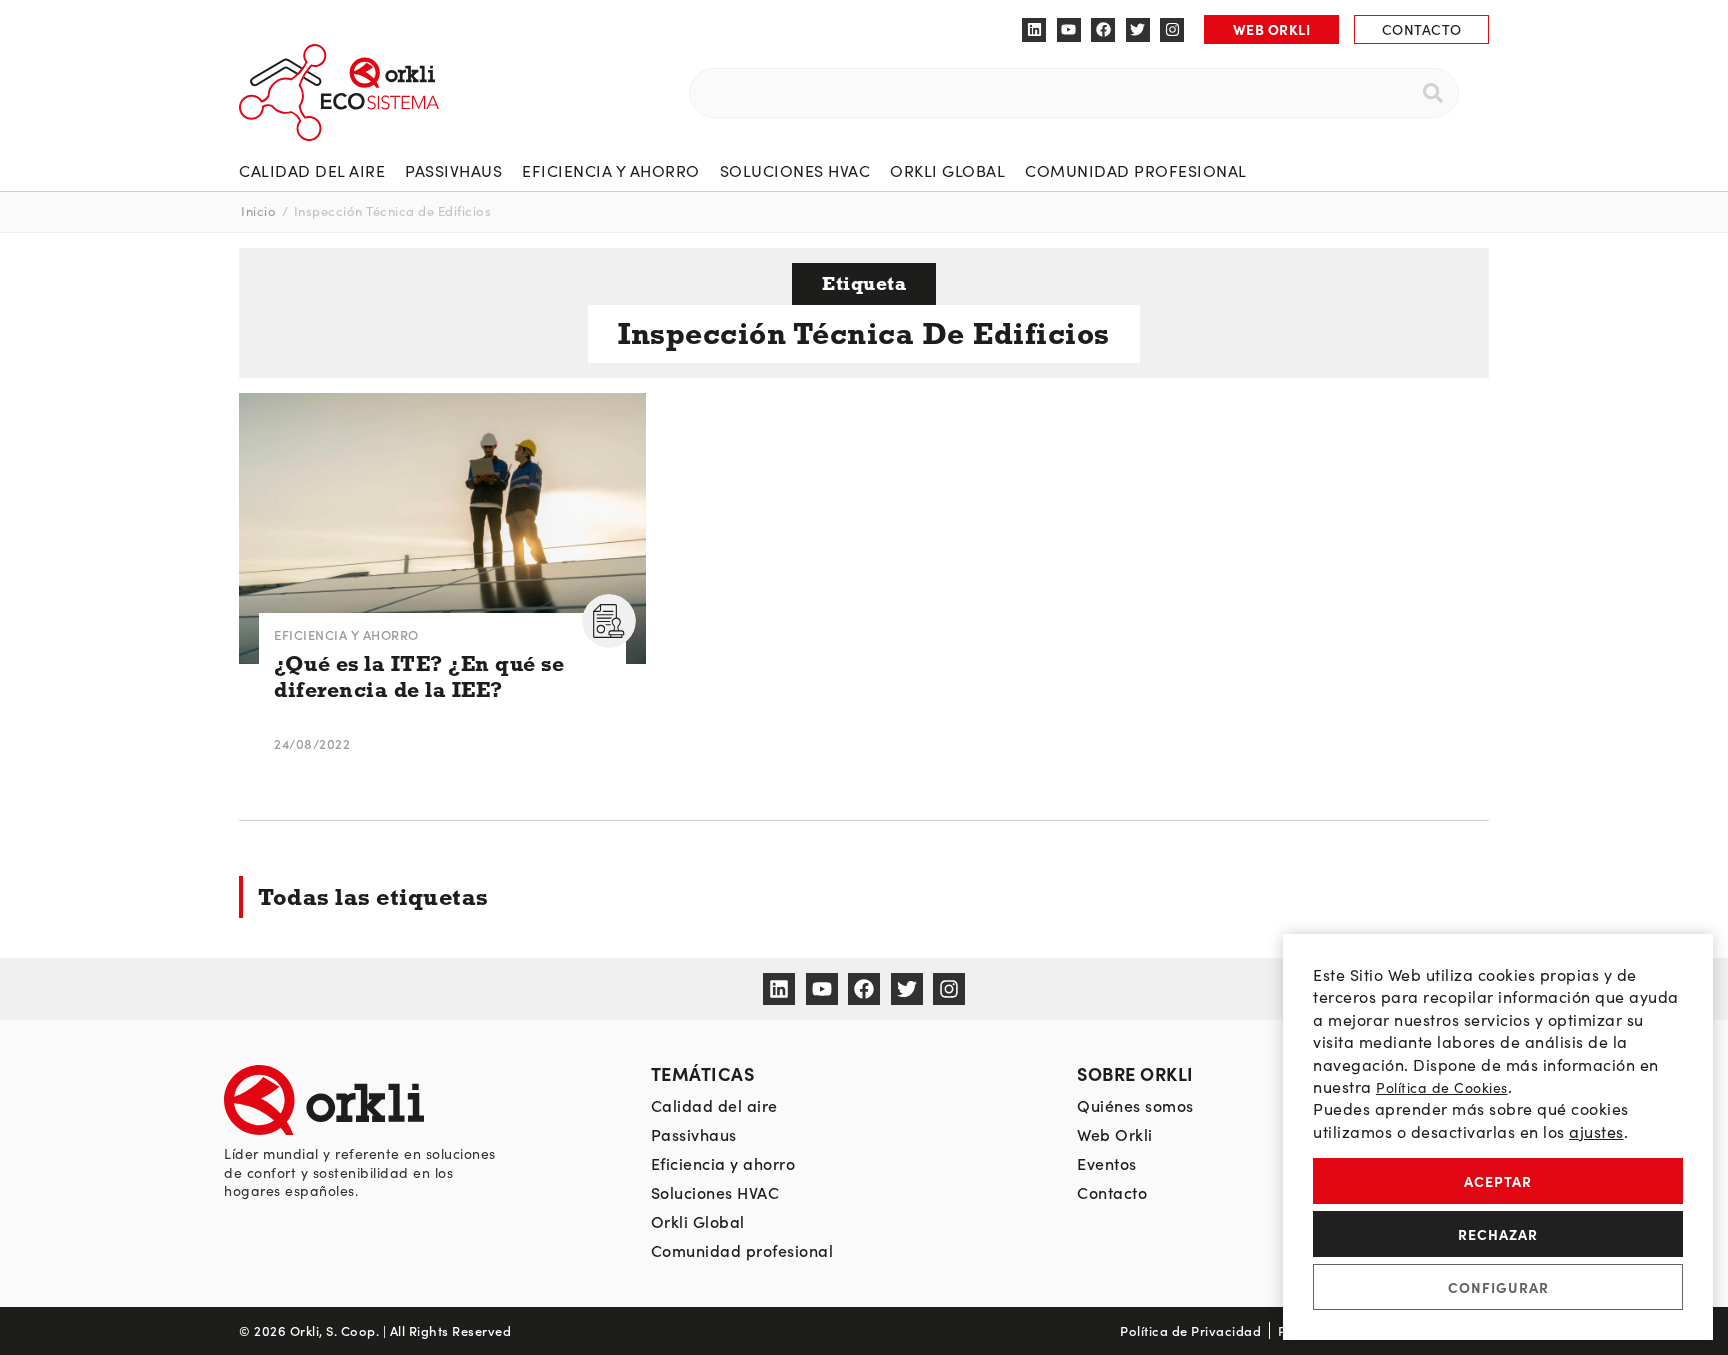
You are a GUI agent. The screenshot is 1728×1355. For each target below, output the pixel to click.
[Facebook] (1103, 30)
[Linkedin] (1034, 30)
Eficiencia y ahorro (611, 170)
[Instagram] (1172, 30)
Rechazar (1498, 1234)
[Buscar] (1433, 93)
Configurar (1498, 1287)
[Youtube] (1069, 30)
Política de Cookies (1442, 1087)
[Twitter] (1138, 30)
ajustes (1596, 1131)
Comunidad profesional (1136, 170)
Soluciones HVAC (795, 170)
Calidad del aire (312, 170)
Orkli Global (947, 170)
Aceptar (1498, 1181)
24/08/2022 (312, 743)
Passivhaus (453, 170)
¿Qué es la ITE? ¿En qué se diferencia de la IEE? (419, 677)
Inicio (258, 211)
